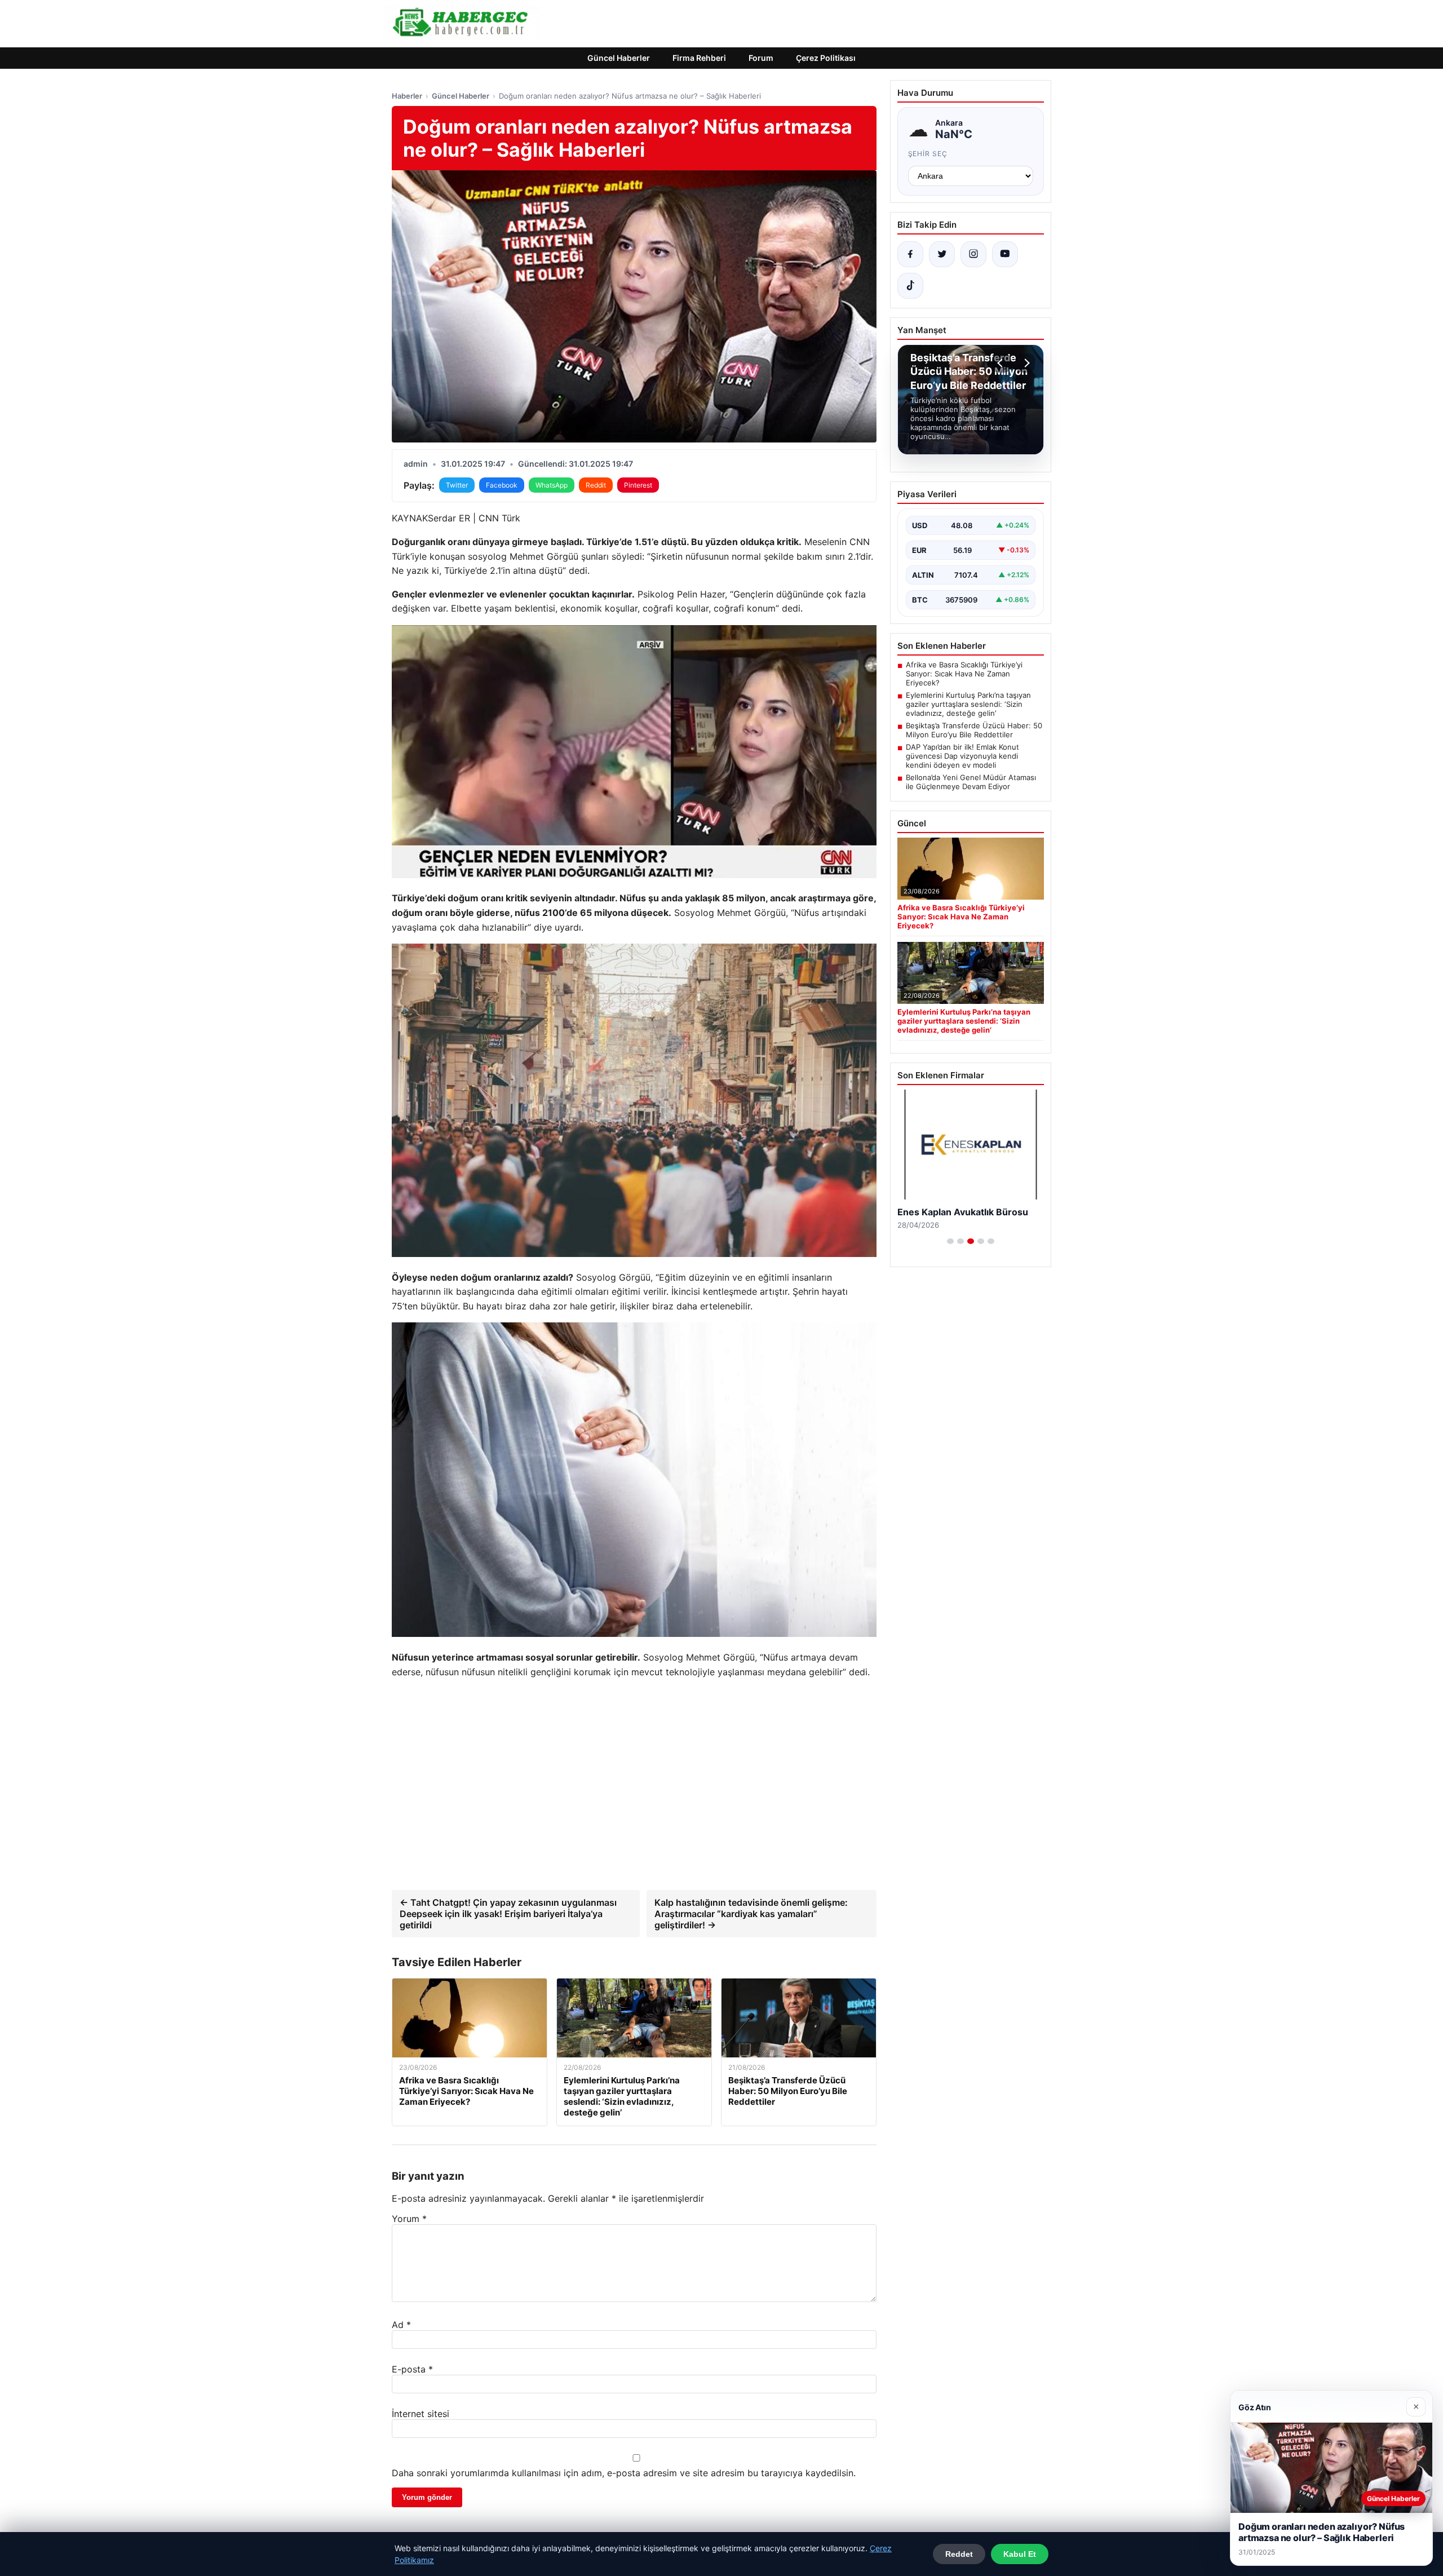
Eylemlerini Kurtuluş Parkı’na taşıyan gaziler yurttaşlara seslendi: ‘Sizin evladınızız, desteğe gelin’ (968, 704)
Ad (401, 2325)
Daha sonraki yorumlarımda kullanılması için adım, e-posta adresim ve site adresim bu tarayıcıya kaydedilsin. (624, 2473)
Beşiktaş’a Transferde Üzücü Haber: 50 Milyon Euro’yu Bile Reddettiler (974, 730)
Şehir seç (928, 154)
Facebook (502, 485)
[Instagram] (973, 254)
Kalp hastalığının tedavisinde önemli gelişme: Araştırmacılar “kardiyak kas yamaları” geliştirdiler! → (751, 1914)
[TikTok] (910, 286)
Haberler (407, 96)
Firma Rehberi (699, 58)
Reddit (596, 485)
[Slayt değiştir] (950, 1241)
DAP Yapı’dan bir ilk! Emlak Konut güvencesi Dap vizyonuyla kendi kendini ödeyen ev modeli (962, 756)
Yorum (409, 2219)
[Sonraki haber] (1025, 363)
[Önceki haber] (1002, 363)
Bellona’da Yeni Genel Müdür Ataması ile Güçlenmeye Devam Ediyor (971, 782)
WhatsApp (552, 485)
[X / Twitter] (942, 254)
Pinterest (638, 485)
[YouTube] (1005, 254)
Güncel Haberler (619, 58)
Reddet (959, 2554)
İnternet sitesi (420, 2414)
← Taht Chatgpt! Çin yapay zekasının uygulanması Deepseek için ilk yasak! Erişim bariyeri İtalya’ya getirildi (508, 1914)
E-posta (412, 2369)
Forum (761, 58)
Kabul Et (1020, 2554)
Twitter (457, 485)
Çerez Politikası (826, 58)
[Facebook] (910, 254)
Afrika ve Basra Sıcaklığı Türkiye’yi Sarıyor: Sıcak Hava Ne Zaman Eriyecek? (964, 674)
